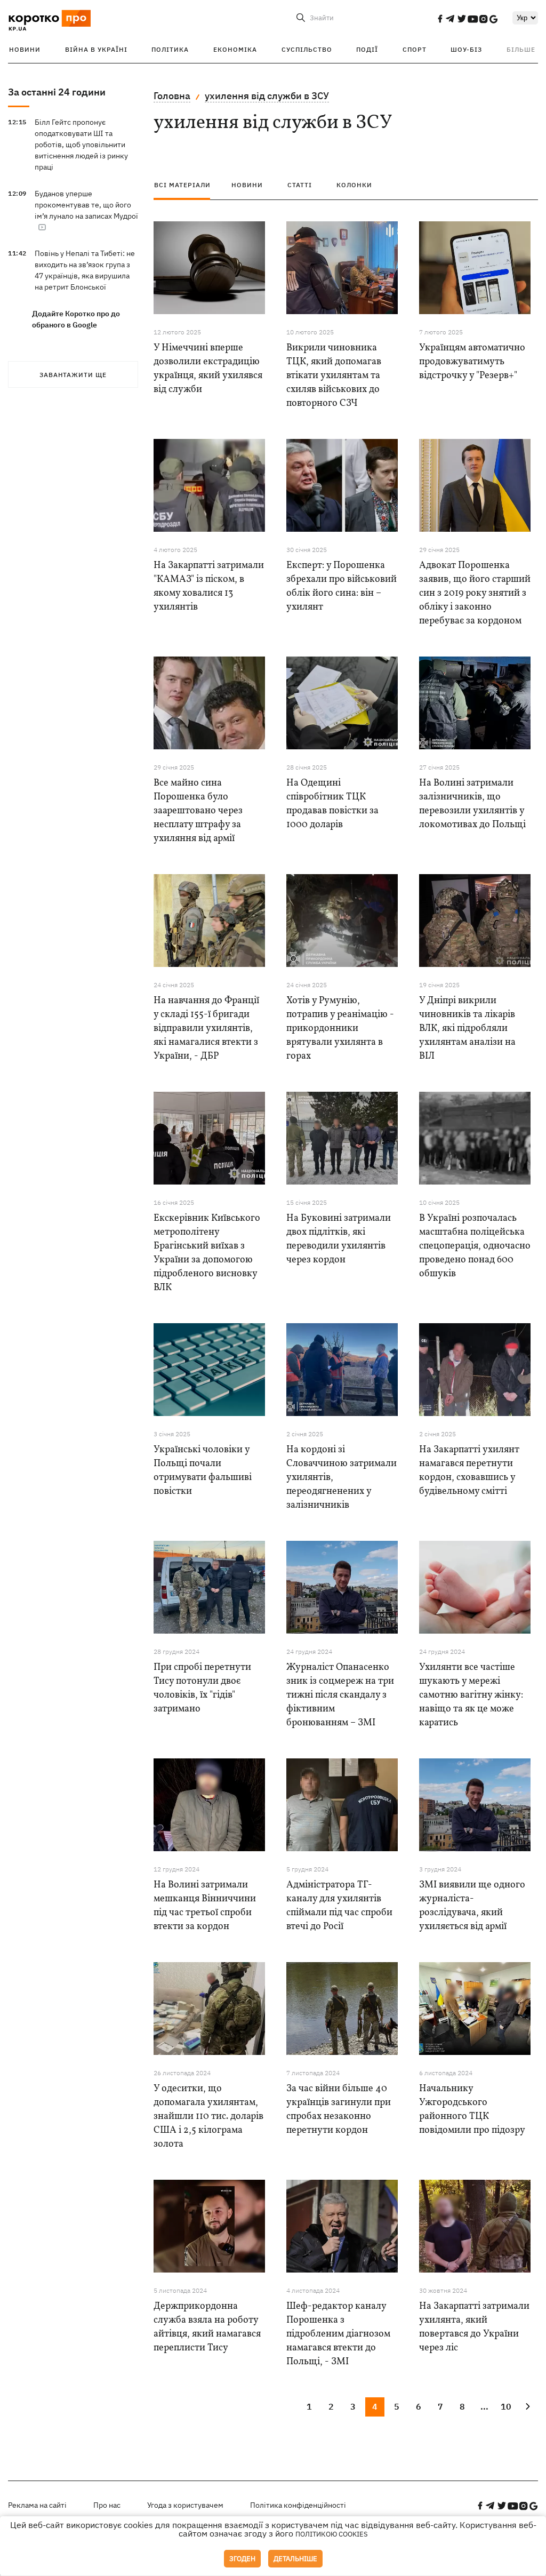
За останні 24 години (57, 92)
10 (506, 2406)
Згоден (242, 2559)
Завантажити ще (73, 375)
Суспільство (307, 49)
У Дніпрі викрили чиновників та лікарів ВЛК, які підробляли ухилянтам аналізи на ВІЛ (467, 1029)
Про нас (107, 2505)
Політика (170, 49)
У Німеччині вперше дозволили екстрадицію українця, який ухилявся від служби (208, 369)
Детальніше (295, 2559)
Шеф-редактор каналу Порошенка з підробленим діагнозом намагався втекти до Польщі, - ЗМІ (338, 2334)
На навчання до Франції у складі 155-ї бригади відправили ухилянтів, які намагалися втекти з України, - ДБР (206, 1029)
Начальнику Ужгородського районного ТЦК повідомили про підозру (472, 2110)
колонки (354, 185)
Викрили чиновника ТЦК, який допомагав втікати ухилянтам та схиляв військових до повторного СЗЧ (334, 376)
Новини (25, 49)
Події (367, 49)
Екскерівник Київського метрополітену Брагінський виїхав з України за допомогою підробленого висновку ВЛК (207, 1253)
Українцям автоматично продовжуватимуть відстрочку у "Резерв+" (472, 362)
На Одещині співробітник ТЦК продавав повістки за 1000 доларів (332, 804)
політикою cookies (332, 2534)
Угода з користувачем (185, 2505)
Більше (521, 49)
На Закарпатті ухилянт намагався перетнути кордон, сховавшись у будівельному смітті (469, 1471)
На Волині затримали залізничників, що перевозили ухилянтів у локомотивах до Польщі (472, 804)
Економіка (235, 49)
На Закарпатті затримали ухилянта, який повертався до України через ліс (474, 2327)
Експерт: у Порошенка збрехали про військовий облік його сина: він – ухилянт (342, 586)
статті (300, 185)
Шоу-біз (466, 49)
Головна (172, 96)
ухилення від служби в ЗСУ (267, 96)
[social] (440, 19)
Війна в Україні (96, 49)
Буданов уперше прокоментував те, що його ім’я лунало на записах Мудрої (86, 205)
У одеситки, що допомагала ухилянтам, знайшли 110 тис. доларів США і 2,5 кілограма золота (208, 2117)
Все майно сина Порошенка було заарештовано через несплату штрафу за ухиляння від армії (198, 811)
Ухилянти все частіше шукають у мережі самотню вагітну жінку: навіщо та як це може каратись (471, 1695)
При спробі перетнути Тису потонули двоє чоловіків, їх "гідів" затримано (202, 1688)
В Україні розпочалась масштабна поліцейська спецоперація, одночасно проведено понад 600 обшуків (475, 1246)
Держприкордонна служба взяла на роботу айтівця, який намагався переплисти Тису (207, 2327)
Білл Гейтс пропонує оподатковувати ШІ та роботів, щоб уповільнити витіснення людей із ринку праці (81, 145)
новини (247, 185)
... (484, 2406)
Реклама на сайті (37, 2505)
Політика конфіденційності (298, 2505)
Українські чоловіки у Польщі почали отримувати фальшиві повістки (203, 1471)
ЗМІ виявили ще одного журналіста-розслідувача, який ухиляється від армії (472, 1906)
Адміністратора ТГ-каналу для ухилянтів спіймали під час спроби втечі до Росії (339, 1906)
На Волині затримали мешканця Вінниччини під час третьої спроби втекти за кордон (205, 1906)
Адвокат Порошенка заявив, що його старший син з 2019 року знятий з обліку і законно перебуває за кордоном (475, 593)
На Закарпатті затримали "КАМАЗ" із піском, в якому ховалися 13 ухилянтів (209, 586)
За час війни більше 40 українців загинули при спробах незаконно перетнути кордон (339, 2110)
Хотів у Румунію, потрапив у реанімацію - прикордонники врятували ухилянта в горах (340, 1029)
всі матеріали (182, 185)
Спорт (415, 49)
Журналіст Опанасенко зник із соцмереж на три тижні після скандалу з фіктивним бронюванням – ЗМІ (340, 1695)
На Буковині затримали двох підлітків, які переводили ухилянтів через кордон (339, 1239)
